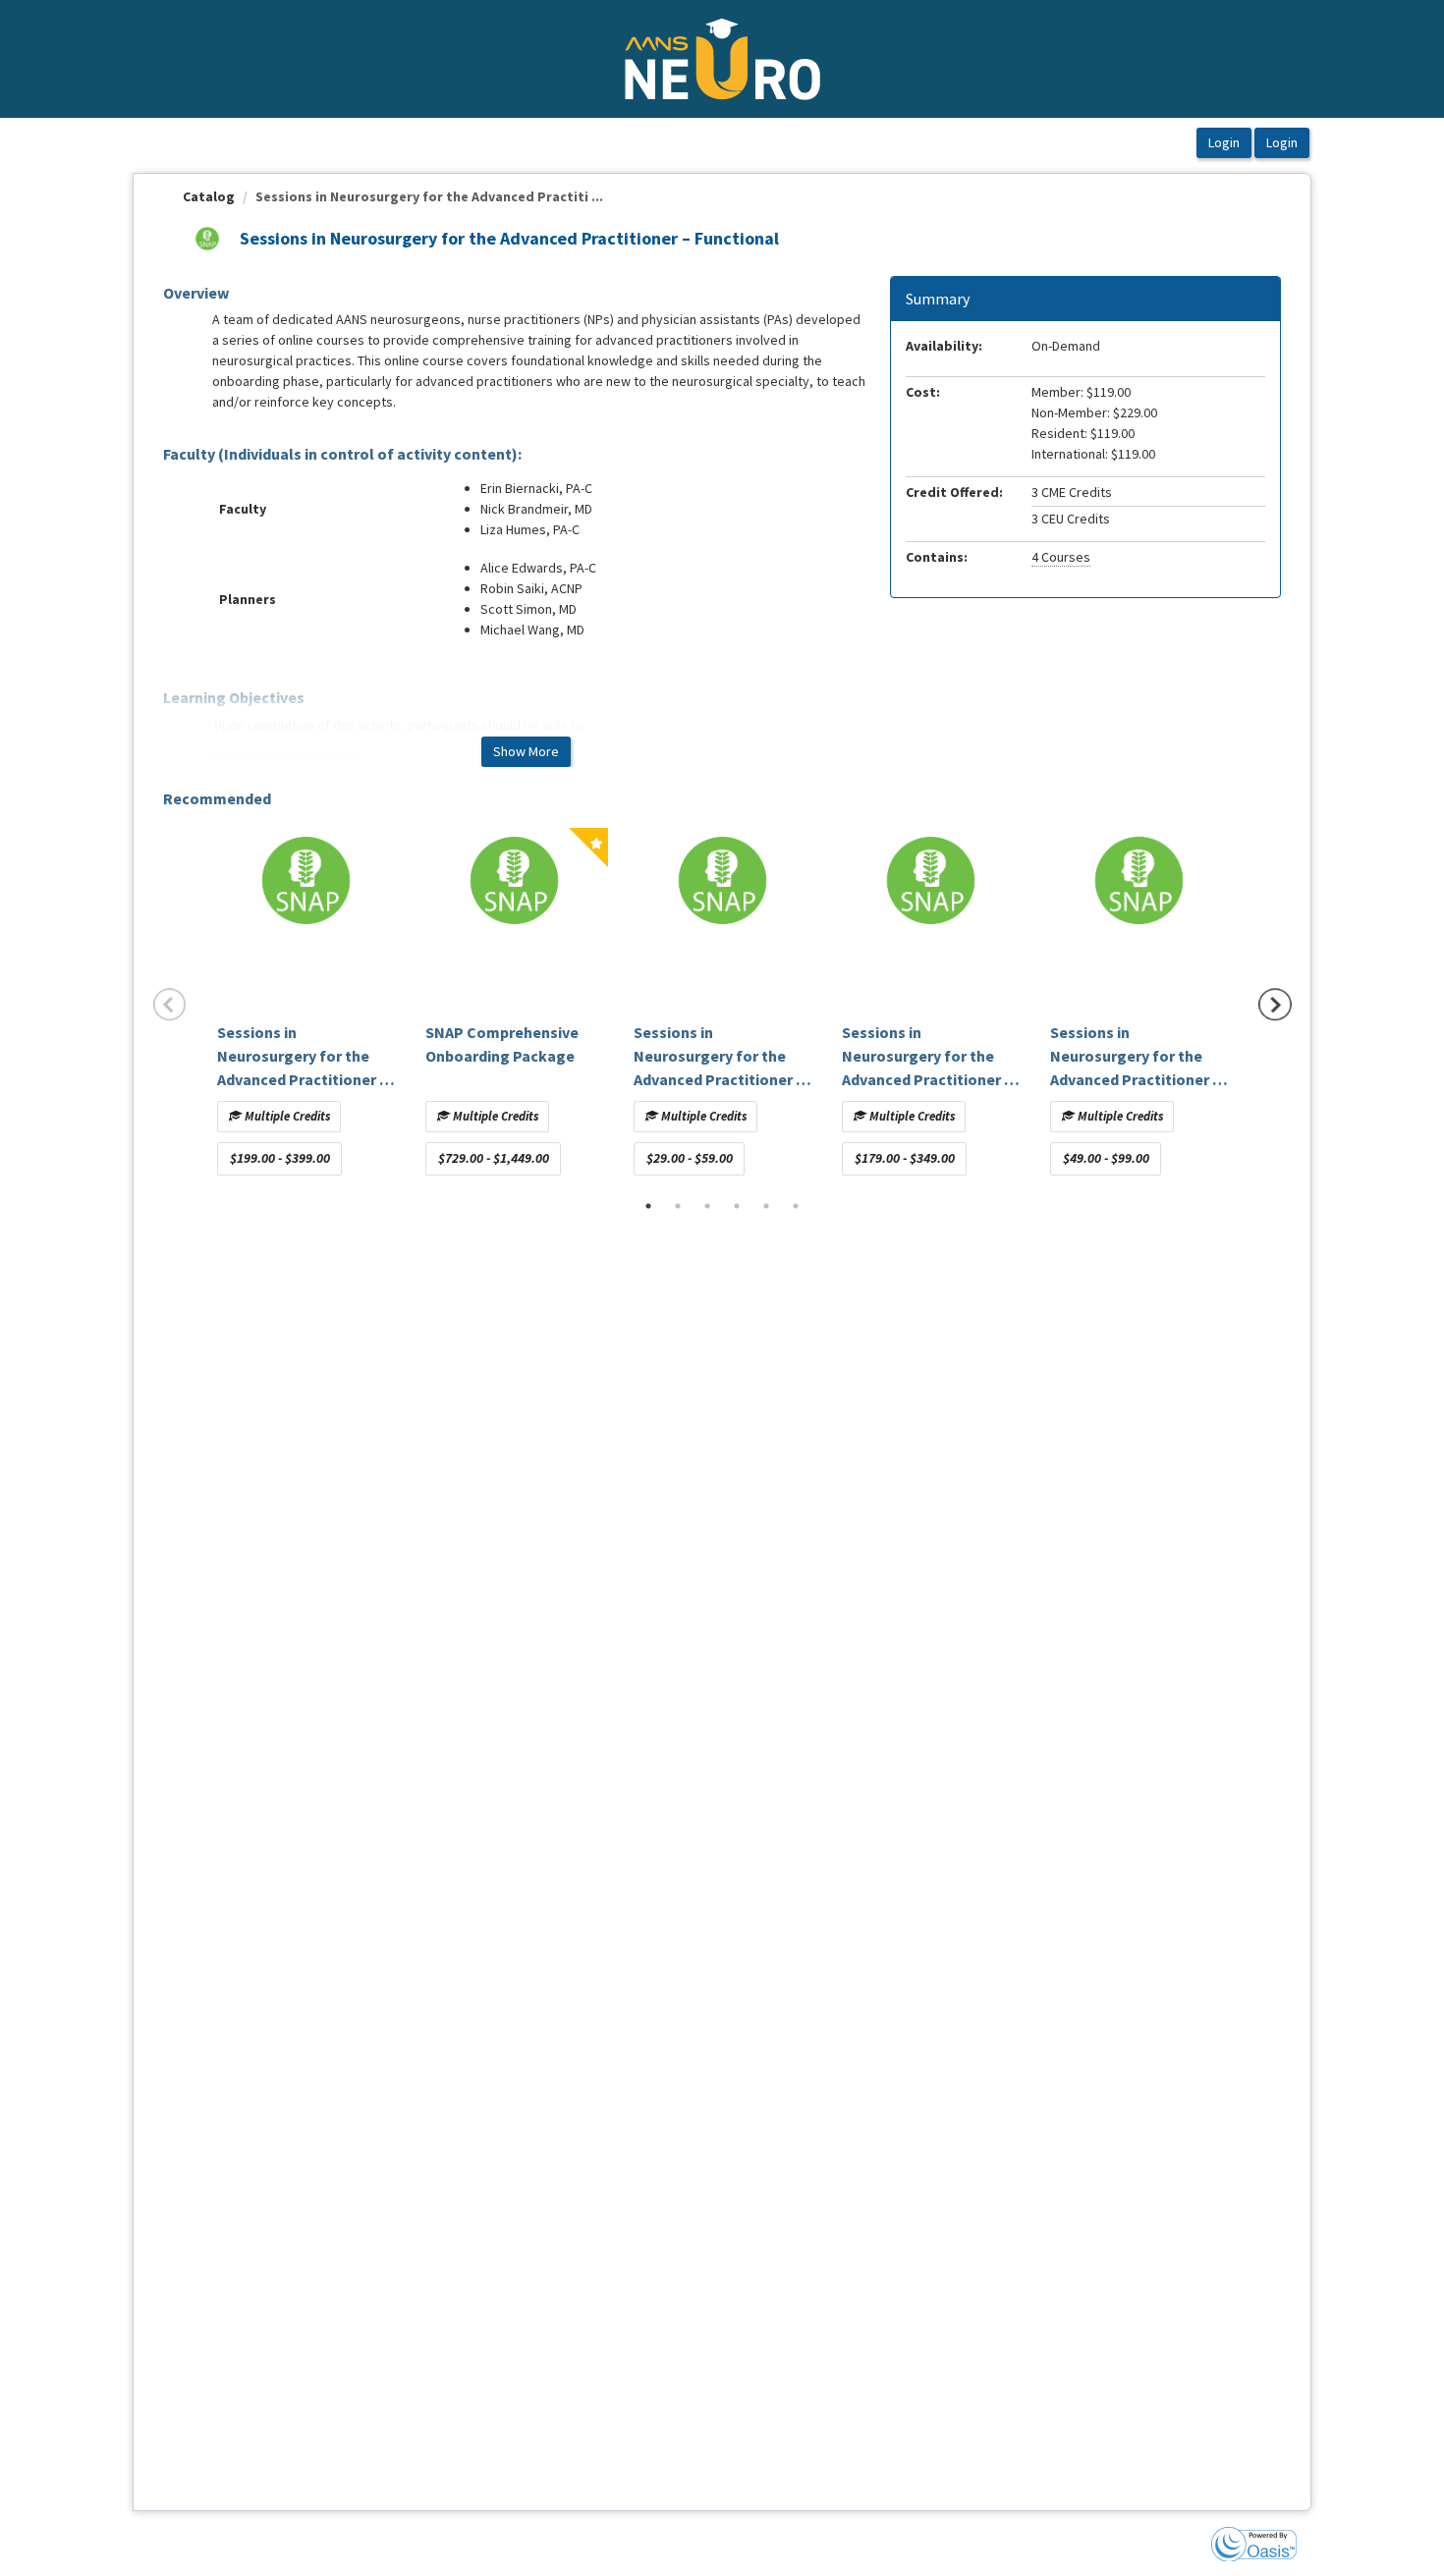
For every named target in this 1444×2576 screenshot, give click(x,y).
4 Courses (1061, 557)
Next (1275, 1005)
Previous (170, 1005)
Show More (526, 751)
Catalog (209, 196)
